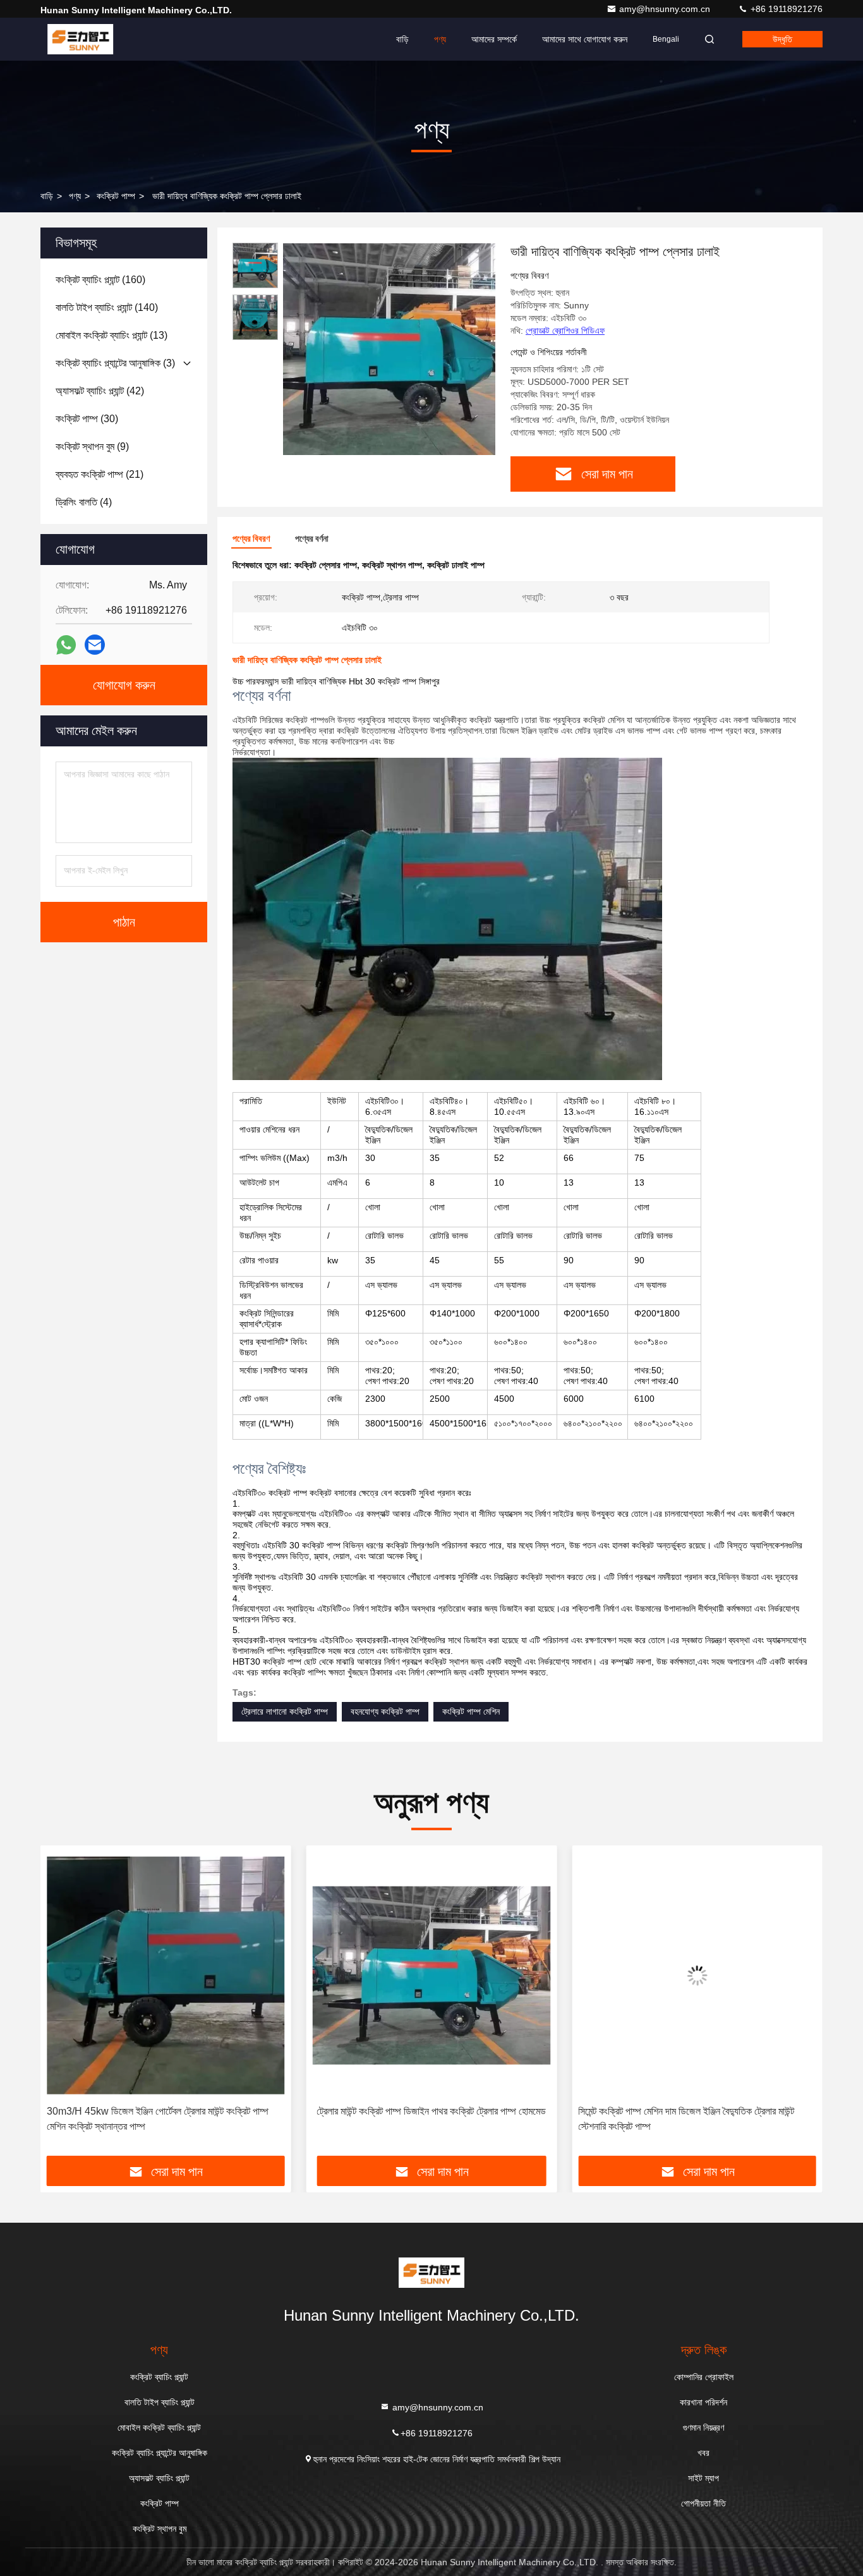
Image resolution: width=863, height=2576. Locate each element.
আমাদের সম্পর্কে (494, 39)
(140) (107, 307)
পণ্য (440, 39)
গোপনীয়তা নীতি (703, 2503)
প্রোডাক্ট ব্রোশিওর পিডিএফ (565, 331)
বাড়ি (402, 39)
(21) (100, 474)
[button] (63, 2005)
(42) (100, 391)
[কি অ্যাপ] (66, 645)
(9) (92, 447)
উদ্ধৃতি (782, 39)
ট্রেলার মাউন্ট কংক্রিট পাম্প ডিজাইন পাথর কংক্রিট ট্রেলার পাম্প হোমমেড (166, 2111)
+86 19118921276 (785, 9)
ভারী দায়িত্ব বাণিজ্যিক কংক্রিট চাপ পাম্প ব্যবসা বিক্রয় (697, 2111)
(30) (87, 419)
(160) (100, 280)
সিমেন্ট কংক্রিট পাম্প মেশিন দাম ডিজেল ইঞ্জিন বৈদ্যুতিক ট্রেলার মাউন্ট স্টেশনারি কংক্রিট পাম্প (421, 2119)
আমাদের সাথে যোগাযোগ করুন (585, 39)
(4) (84, 502)
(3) (115, 363)
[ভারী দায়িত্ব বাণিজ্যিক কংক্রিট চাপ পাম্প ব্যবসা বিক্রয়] (697, 1975)
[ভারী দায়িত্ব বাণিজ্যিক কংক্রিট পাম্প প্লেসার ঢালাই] (389, 349)
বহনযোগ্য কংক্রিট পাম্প (385, 1711)
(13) (112, 335)
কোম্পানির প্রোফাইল (704, 2377)
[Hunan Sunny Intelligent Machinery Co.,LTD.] (80, 39)
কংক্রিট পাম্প (116, 196)
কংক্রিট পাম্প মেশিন (471, 1711)
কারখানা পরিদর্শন (703, 2402)
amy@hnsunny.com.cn (666, 9)
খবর (703, 2453)
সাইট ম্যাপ (703, 2478)
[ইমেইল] (95, 645)
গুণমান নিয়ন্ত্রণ (703, 2427)
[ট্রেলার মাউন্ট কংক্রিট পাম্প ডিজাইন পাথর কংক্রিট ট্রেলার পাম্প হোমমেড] (166, 1975)
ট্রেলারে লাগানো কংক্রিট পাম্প (285, 1711)
